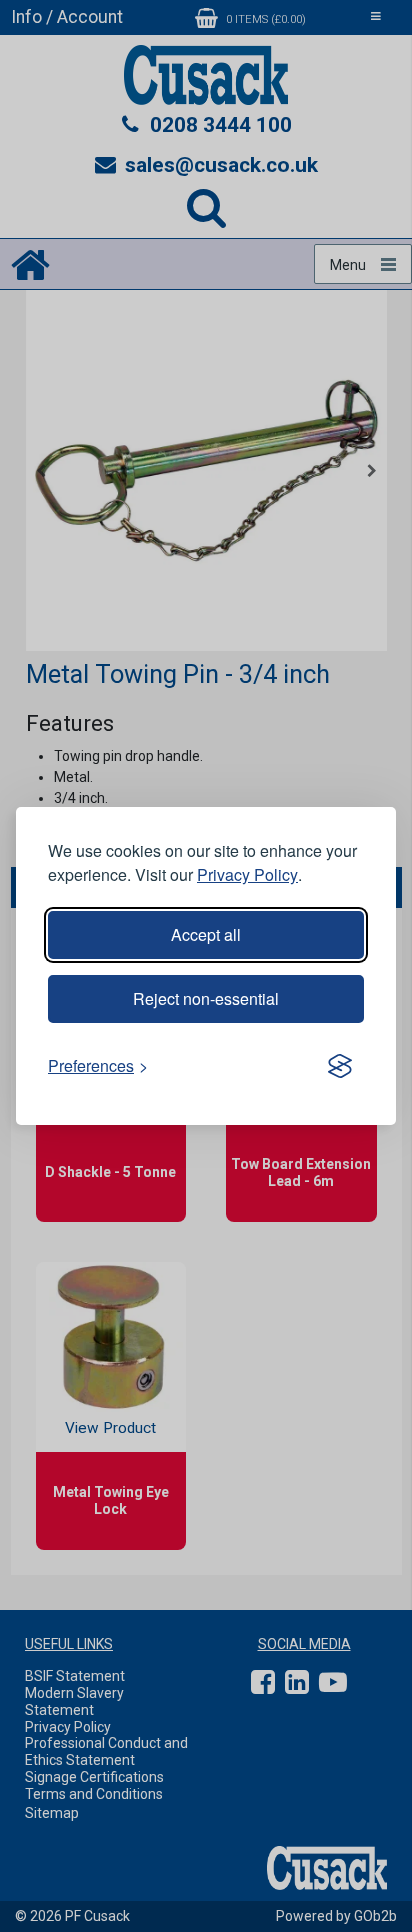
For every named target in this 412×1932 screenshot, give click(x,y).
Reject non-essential (206, 998)
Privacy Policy (247, 874)
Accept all (206, 934)
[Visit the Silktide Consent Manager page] (340, 1066)
